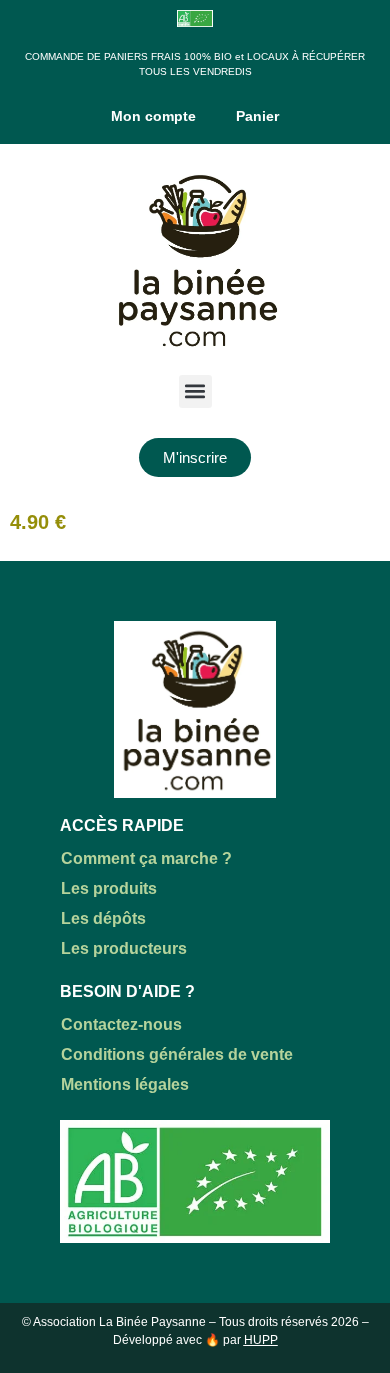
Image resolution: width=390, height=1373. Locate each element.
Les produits (109, 888)
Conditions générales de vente (177, 1054)
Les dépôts (103, 918)
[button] (195, 391)
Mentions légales (125, 1084)
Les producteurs (124, 948)
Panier (257, 116)
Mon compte (153, 116)
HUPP (261, 1340)
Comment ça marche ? (146, 858)
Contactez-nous (121, 1024)
